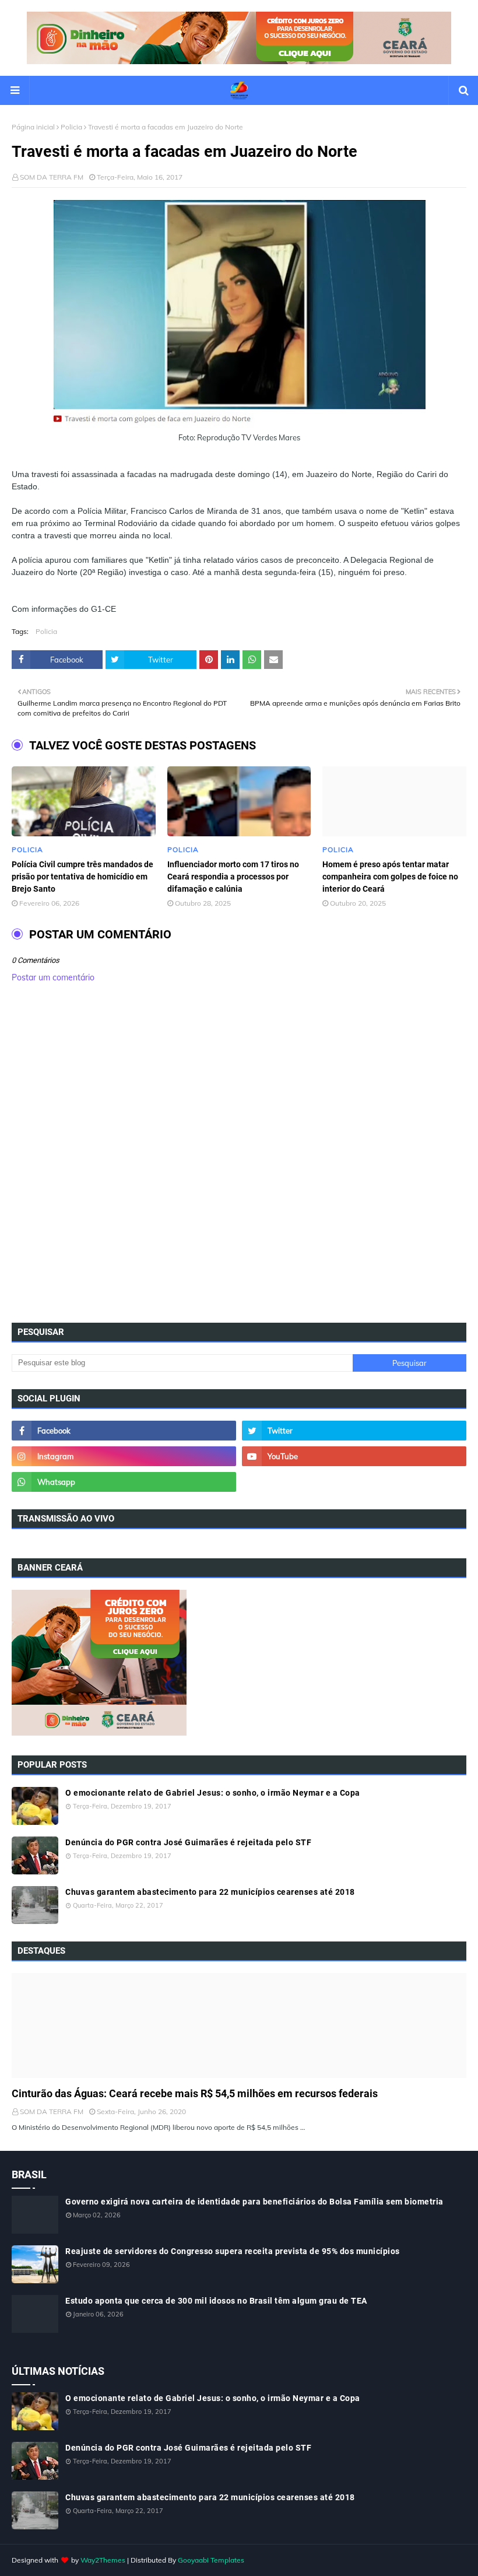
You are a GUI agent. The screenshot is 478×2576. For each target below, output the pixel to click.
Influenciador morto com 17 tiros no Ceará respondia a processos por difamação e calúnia (233, 877)
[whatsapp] (124, 1482)
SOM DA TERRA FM (52, 177)
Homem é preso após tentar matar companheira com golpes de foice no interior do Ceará (390, 877)
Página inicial (33, 127)
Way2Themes (103, 2560)
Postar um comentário (53, 977)
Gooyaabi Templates (211, 2560)
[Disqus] (239, 1156)
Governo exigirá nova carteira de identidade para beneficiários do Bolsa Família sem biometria (254, 2202)
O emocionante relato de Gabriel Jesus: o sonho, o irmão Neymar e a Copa (213, 1793)
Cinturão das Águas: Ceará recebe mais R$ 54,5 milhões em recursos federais (195, 2093)
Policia (71, 127)
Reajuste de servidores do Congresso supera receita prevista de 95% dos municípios (233, 2251)
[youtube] (354, 1456)
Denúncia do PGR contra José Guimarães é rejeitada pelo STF (188, 1842)
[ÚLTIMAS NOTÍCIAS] (239, 2025)
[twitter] (354, 1431)
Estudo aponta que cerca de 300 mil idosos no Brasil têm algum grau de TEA (216, 2301)
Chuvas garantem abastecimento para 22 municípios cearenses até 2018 (210, 1892)
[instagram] (124, 1456)
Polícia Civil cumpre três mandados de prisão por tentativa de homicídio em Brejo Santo (82, 877)
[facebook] (124, 1431)
